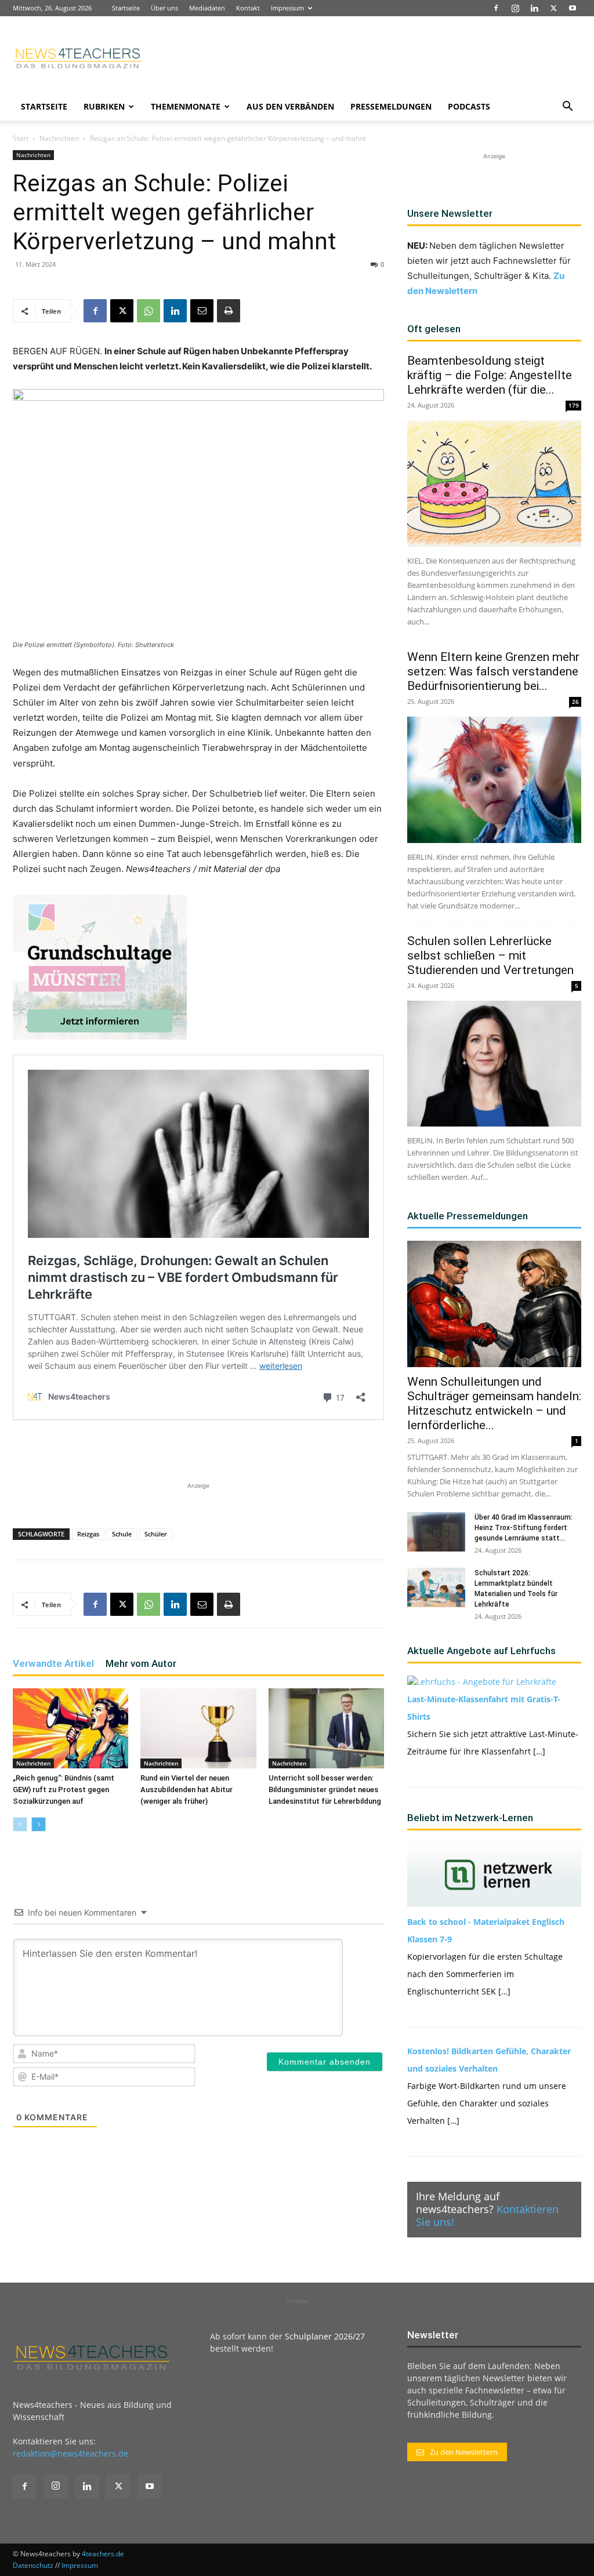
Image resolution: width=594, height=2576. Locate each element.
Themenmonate (186, 106)
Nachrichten (59, 138)
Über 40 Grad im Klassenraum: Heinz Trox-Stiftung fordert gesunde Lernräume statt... (524, 1528)
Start (21, 138)
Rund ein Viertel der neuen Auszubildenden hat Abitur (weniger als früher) (186, 1790)
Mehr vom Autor (141, 1663)
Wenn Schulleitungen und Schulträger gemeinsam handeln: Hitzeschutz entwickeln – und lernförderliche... (494, 1403)
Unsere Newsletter (450, 213)
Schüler (156, 1534)
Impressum (287, 8)
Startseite (126, 8)
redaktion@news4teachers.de (70, 2453)
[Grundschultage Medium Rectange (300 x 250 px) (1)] (100, 967)
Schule (122, 1534)
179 (574, 405)
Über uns (164, 8)
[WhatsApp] (148, 311)
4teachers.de (103, 2554)
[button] (567, 108)
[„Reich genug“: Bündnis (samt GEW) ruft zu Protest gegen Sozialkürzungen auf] (70, 1728)
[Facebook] (496, 8)
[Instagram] (515, 8)
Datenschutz (33, 2565)
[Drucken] (229, 311)
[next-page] (39, 1824)
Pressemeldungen (391, 106)
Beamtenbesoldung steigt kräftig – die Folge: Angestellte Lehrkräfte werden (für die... (490, 375)
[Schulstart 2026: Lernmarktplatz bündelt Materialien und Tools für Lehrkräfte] (436, 1588)
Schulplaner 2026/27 (325, 2336)
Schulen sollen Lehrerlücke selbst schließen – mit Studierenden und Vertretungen (492, 955)
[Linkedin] (534, 8)
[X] (553, 8)
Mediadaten (207, 8)
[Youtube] (573, 8)
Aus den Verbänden (290, 106)
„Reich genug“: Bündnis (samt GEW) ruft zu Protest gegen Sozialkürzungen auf (64, 1790)
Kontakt (248, 8)
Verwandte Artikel (53, 1663)
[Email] (202, 311)
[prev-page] (20, 1824)
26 (575, 702)
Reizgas (88, 1534)
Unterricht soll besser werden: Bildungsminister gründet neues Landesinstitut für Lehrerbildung (325, 1790)
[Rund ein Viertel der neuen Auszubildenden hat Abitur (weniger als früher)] (198, 1728)
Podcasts (469, 106)
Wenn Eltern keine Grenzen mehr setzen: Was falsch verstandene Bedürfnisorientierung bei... (493, 671)
